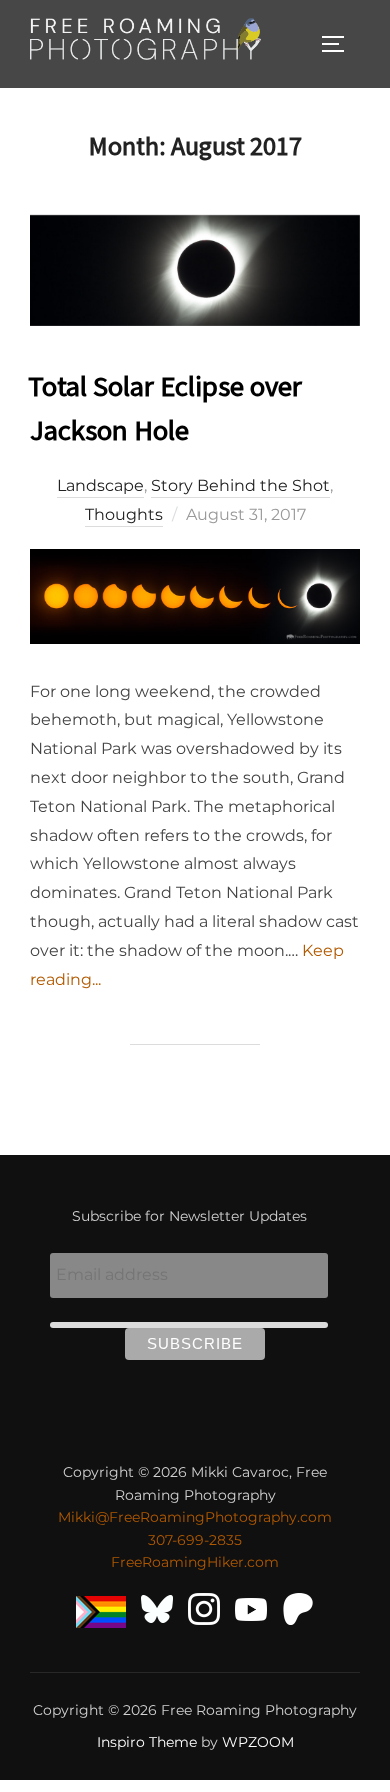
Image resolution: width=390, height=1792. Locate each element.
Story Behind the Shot (240, 485)
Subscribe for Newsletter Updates (189, 1216)
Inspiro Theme (147, 1742)
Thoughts (124, 514)
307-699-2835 (195, 1540)
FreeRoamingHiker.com (195, 1562)
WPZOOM (258, 1742)
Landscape (100, 485)
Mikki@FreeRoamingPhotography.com (195, 1517)
